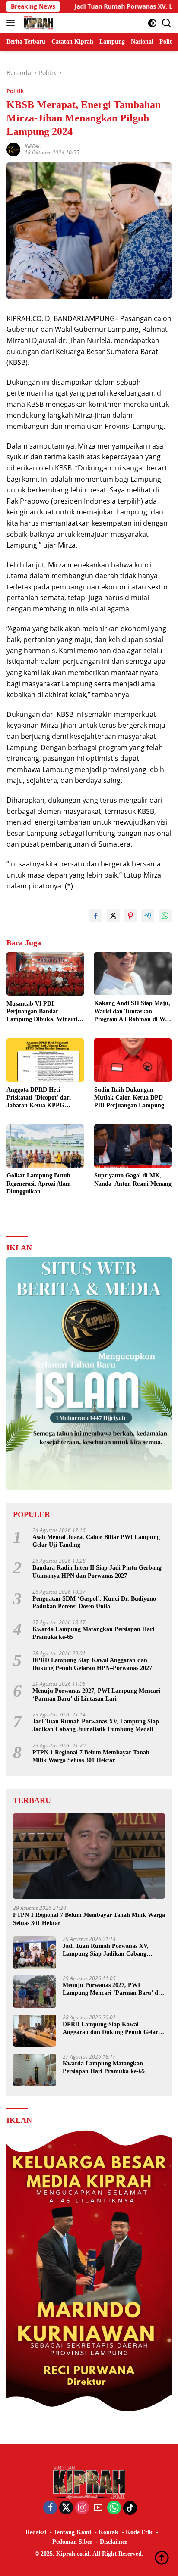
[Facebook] (50, 2508)
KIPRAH (33, 146)
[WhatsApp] (114, 2508)
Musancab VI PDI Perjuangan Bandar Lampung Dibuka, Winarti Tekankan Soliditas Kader (42, 1012)
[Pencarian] (167, 23)
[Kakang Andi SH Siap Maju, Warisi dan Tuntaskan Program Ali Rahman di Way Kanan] (133, 974)
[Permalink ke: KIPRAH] (13, 149)
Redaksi (36, 2532)
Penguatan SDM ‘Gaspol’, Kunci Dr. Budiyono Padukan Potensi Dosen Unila (94, 1603)
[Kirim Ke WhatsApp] (165, 916)
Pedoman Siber (72, 2542)
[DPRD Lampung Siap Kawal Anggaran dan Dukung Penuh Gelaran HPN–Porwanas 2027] (35, 2031)
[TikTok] (130, 2508)
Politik (15, 91)
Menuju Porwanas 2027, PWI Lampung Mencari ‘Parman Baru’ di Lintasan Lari (96, 1695)
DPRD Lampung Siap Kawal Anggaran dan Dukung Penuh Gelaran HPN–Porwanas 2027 (92, 1664)
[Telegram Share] (148, 916)
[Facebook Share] (96, 916)
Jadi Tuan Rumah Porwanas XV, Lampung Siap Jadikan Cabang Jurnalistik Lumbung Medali (96, 1725)
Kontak (108, 2532)
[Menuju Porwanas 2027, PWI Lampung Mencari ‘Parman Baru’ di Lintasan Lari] (35, 1992)
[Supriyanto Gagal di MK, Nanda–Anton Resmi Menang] (133, 1146)
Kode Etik (139, 2532)
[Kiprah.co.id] (37, 23)
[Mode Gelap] (152, 23)
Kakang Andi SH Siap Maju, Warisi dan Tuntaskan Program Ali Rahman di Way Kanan (133, 1012)
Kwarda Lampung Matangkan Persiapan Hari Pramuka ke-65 (93, 1633)
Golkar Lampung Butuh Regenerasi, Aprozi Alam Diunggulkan (39, 1183)
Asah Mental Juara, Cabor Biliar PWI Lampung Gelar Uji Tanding (96, 1541)
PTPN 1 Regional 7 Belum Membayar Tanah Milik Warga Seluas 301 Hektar (91, 1756)
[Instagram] (82, 2508)
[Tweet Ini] (113, 916)
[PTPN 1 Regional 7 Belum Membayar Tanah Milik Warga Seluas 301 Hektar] (89, 1856)
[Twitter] (66, 2508)
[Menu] (12, 23)
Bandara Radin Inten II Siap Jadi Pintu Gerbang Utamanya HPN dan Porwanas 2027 (97, 1571)
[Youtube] (98, 2508)
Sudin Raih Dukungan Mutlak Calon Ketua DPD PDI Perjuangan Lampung (129, 1098)
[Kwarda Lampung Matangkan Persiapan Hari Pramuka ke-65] (35, 2070)
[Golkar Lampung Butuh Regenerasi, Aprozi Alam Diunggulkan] (45, 1146)
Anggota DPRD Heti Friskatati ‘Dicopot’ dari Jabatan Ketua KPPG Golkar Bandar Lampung (40, 1098)
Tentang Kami (72, 2532)
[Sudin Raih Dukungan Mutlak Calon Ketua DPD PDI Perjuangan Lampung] (133, 1060)
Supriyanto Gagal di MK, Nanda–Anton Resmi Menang (133, 1179)
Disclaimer (114, 2542)
